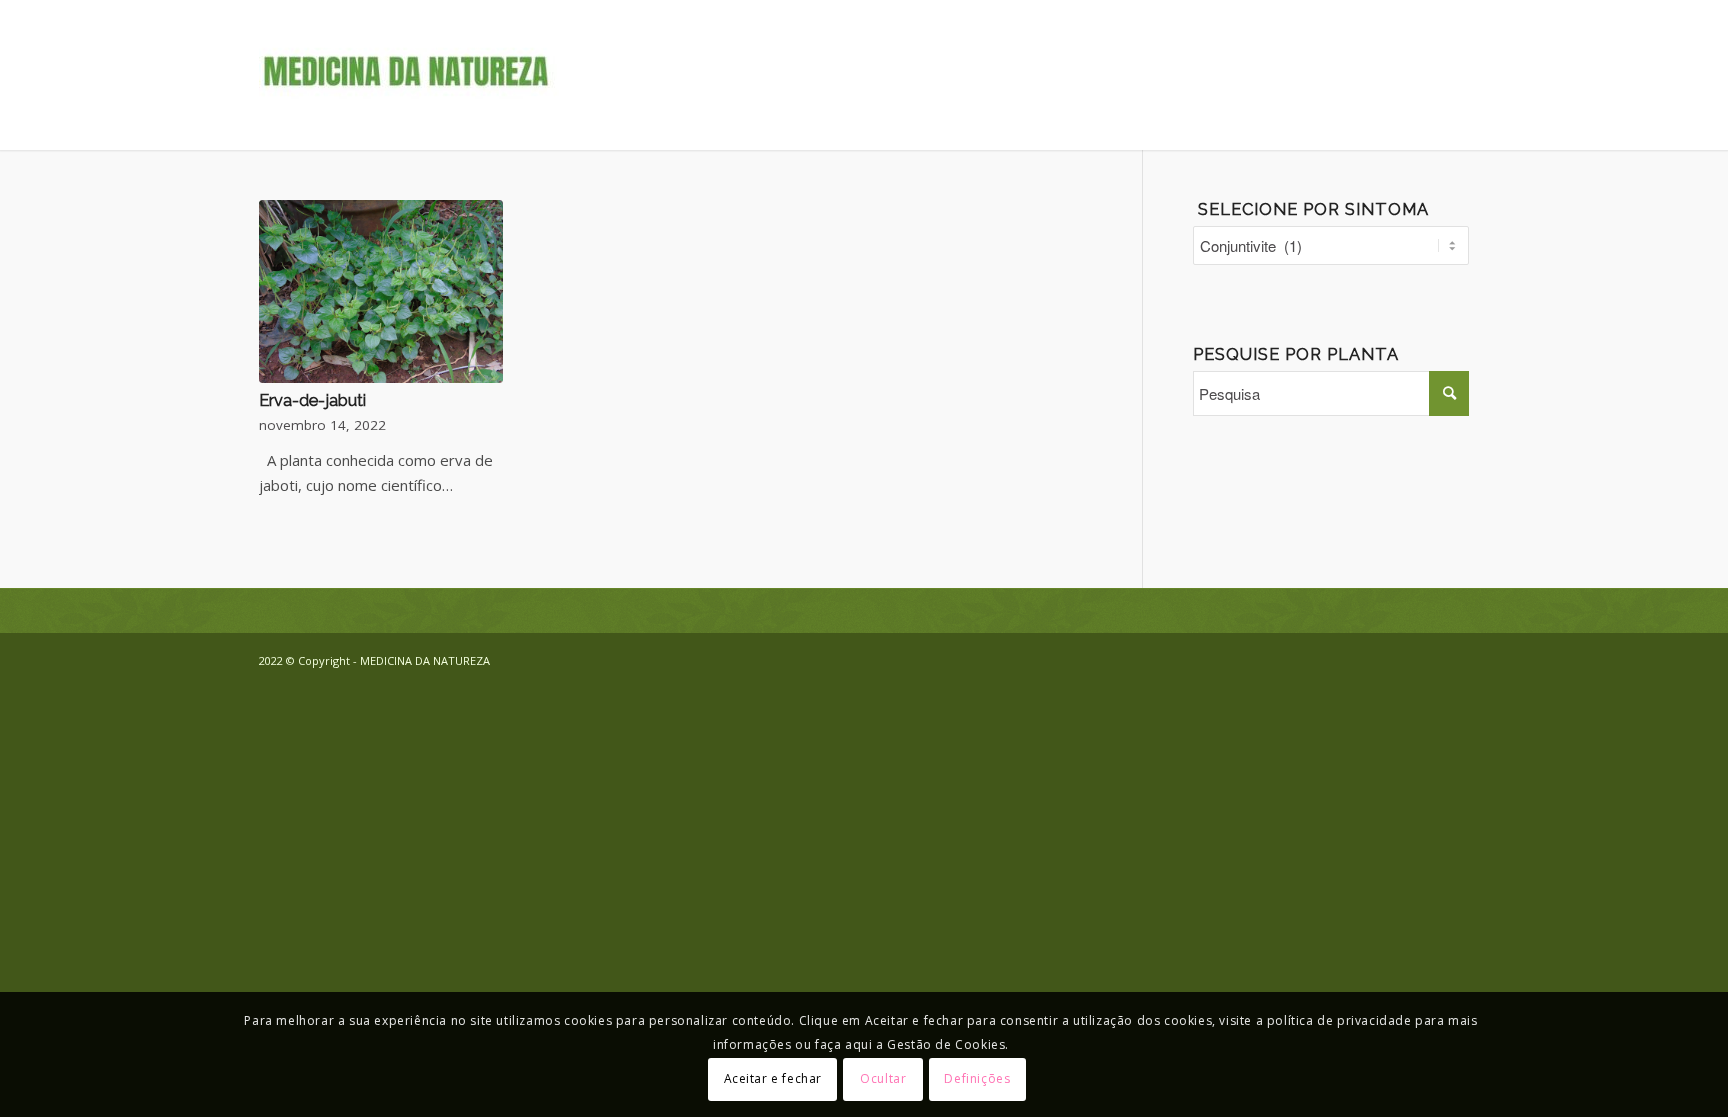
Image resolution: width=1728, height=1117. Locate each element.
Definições (977, 1078)
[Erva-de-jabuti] (381, 291)
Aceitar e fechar (773, 1078)
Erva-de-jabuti (312, 400)
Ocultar (883, 1078)
